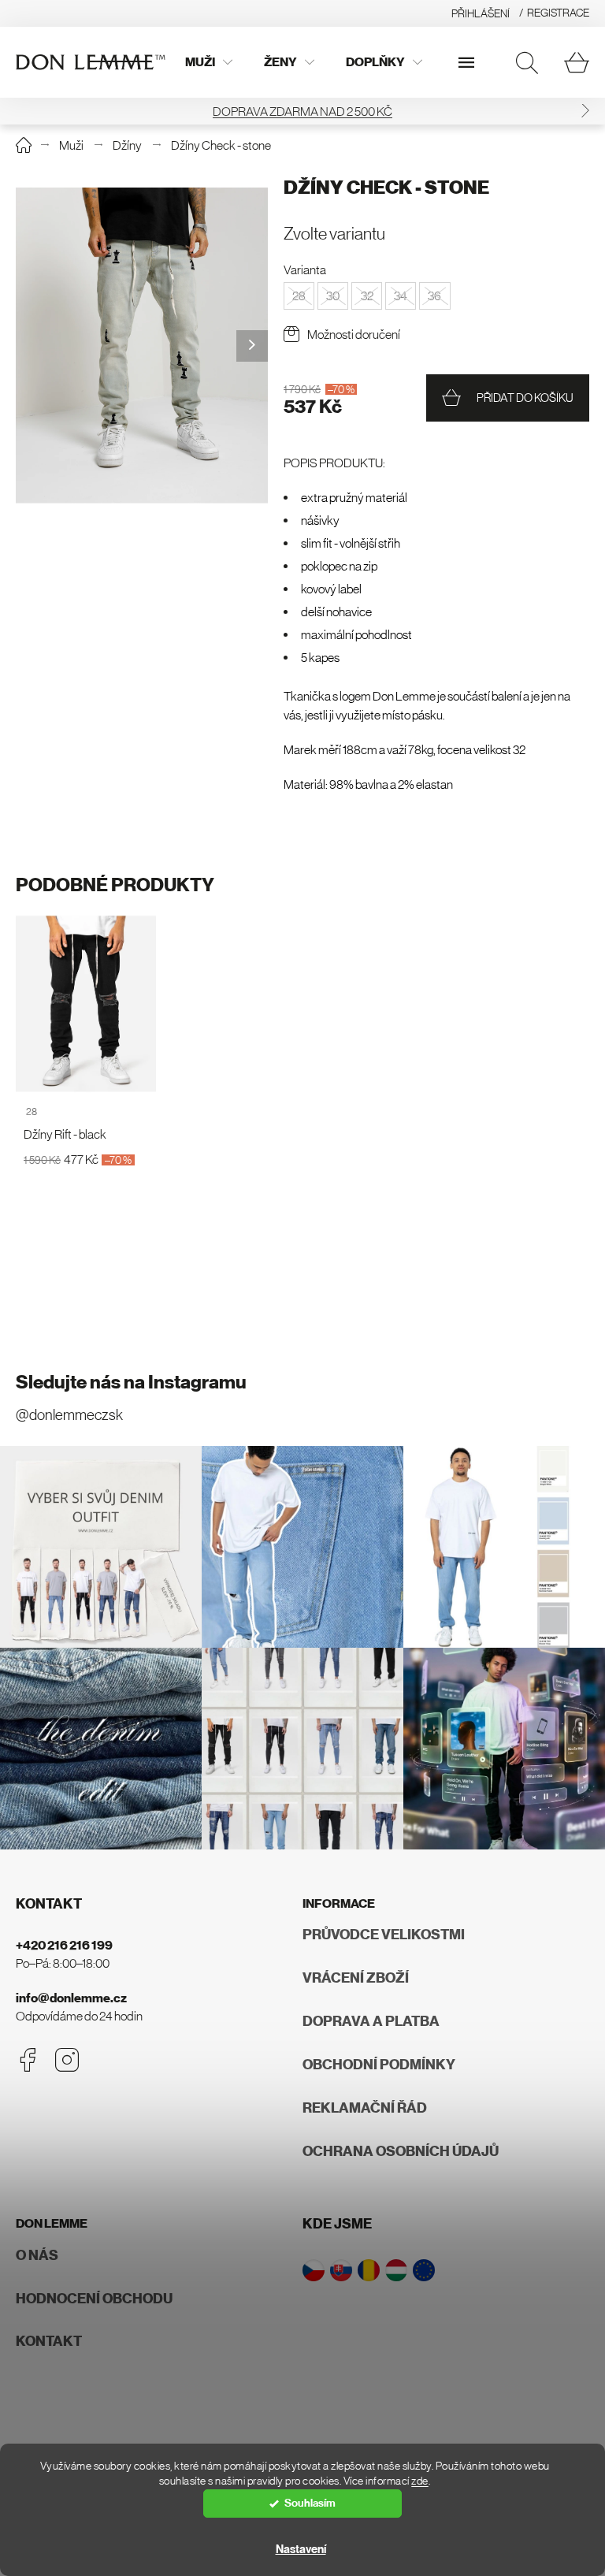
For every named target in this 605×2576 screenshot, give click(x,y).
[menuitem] (209, 62)
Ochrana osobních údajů (401, 2151)
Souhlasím (310, 2503)
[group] (142, 346)
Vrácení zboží (356, 1978)
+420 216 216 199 (64, 1945)
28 (32, 1111)
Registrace (558, 13)
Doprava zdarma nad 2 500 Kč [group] (302, 111)
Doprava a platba (371, 2021)
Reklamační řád (365, 2108)
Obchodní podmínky (379, 2065)
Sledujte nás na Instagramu (131, 1382)
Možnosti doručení (354, 334)
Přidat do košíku (525, 398)
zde (420, 2481)
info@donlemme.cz (71, 1998)
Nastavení (301, 2549)
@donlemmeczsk (69, 1415)
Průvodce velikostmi (384, 1935)
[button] (585, 111)
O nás (37, 2255)
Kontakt (49, 2341)
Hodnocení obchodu (94, 2299)
